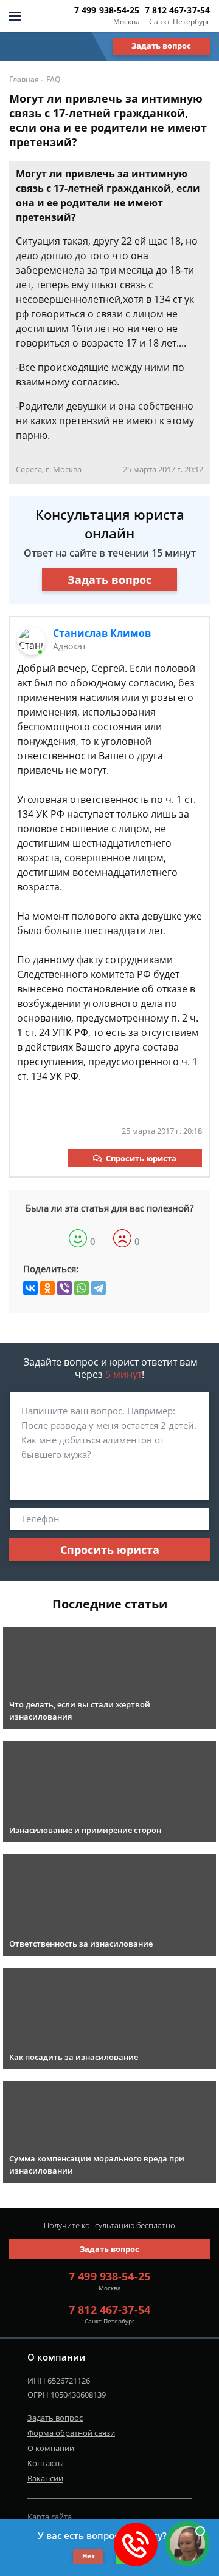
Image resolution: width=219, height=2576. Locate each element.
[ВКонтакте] (30, 1288)
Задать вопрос (161, 46)
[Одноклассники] (47, 1288)
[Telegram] (99, 1288)
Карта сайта (50, 2517)
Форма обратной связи (71, 2433)
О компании (51, 2448)
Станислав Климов (102, 633)
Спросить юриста (141, 1158)
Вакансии (45, 2478)
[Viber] (64, 1288)
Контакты (46, 2463)
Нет (89, 2556)
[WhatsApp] (82, 1288)
